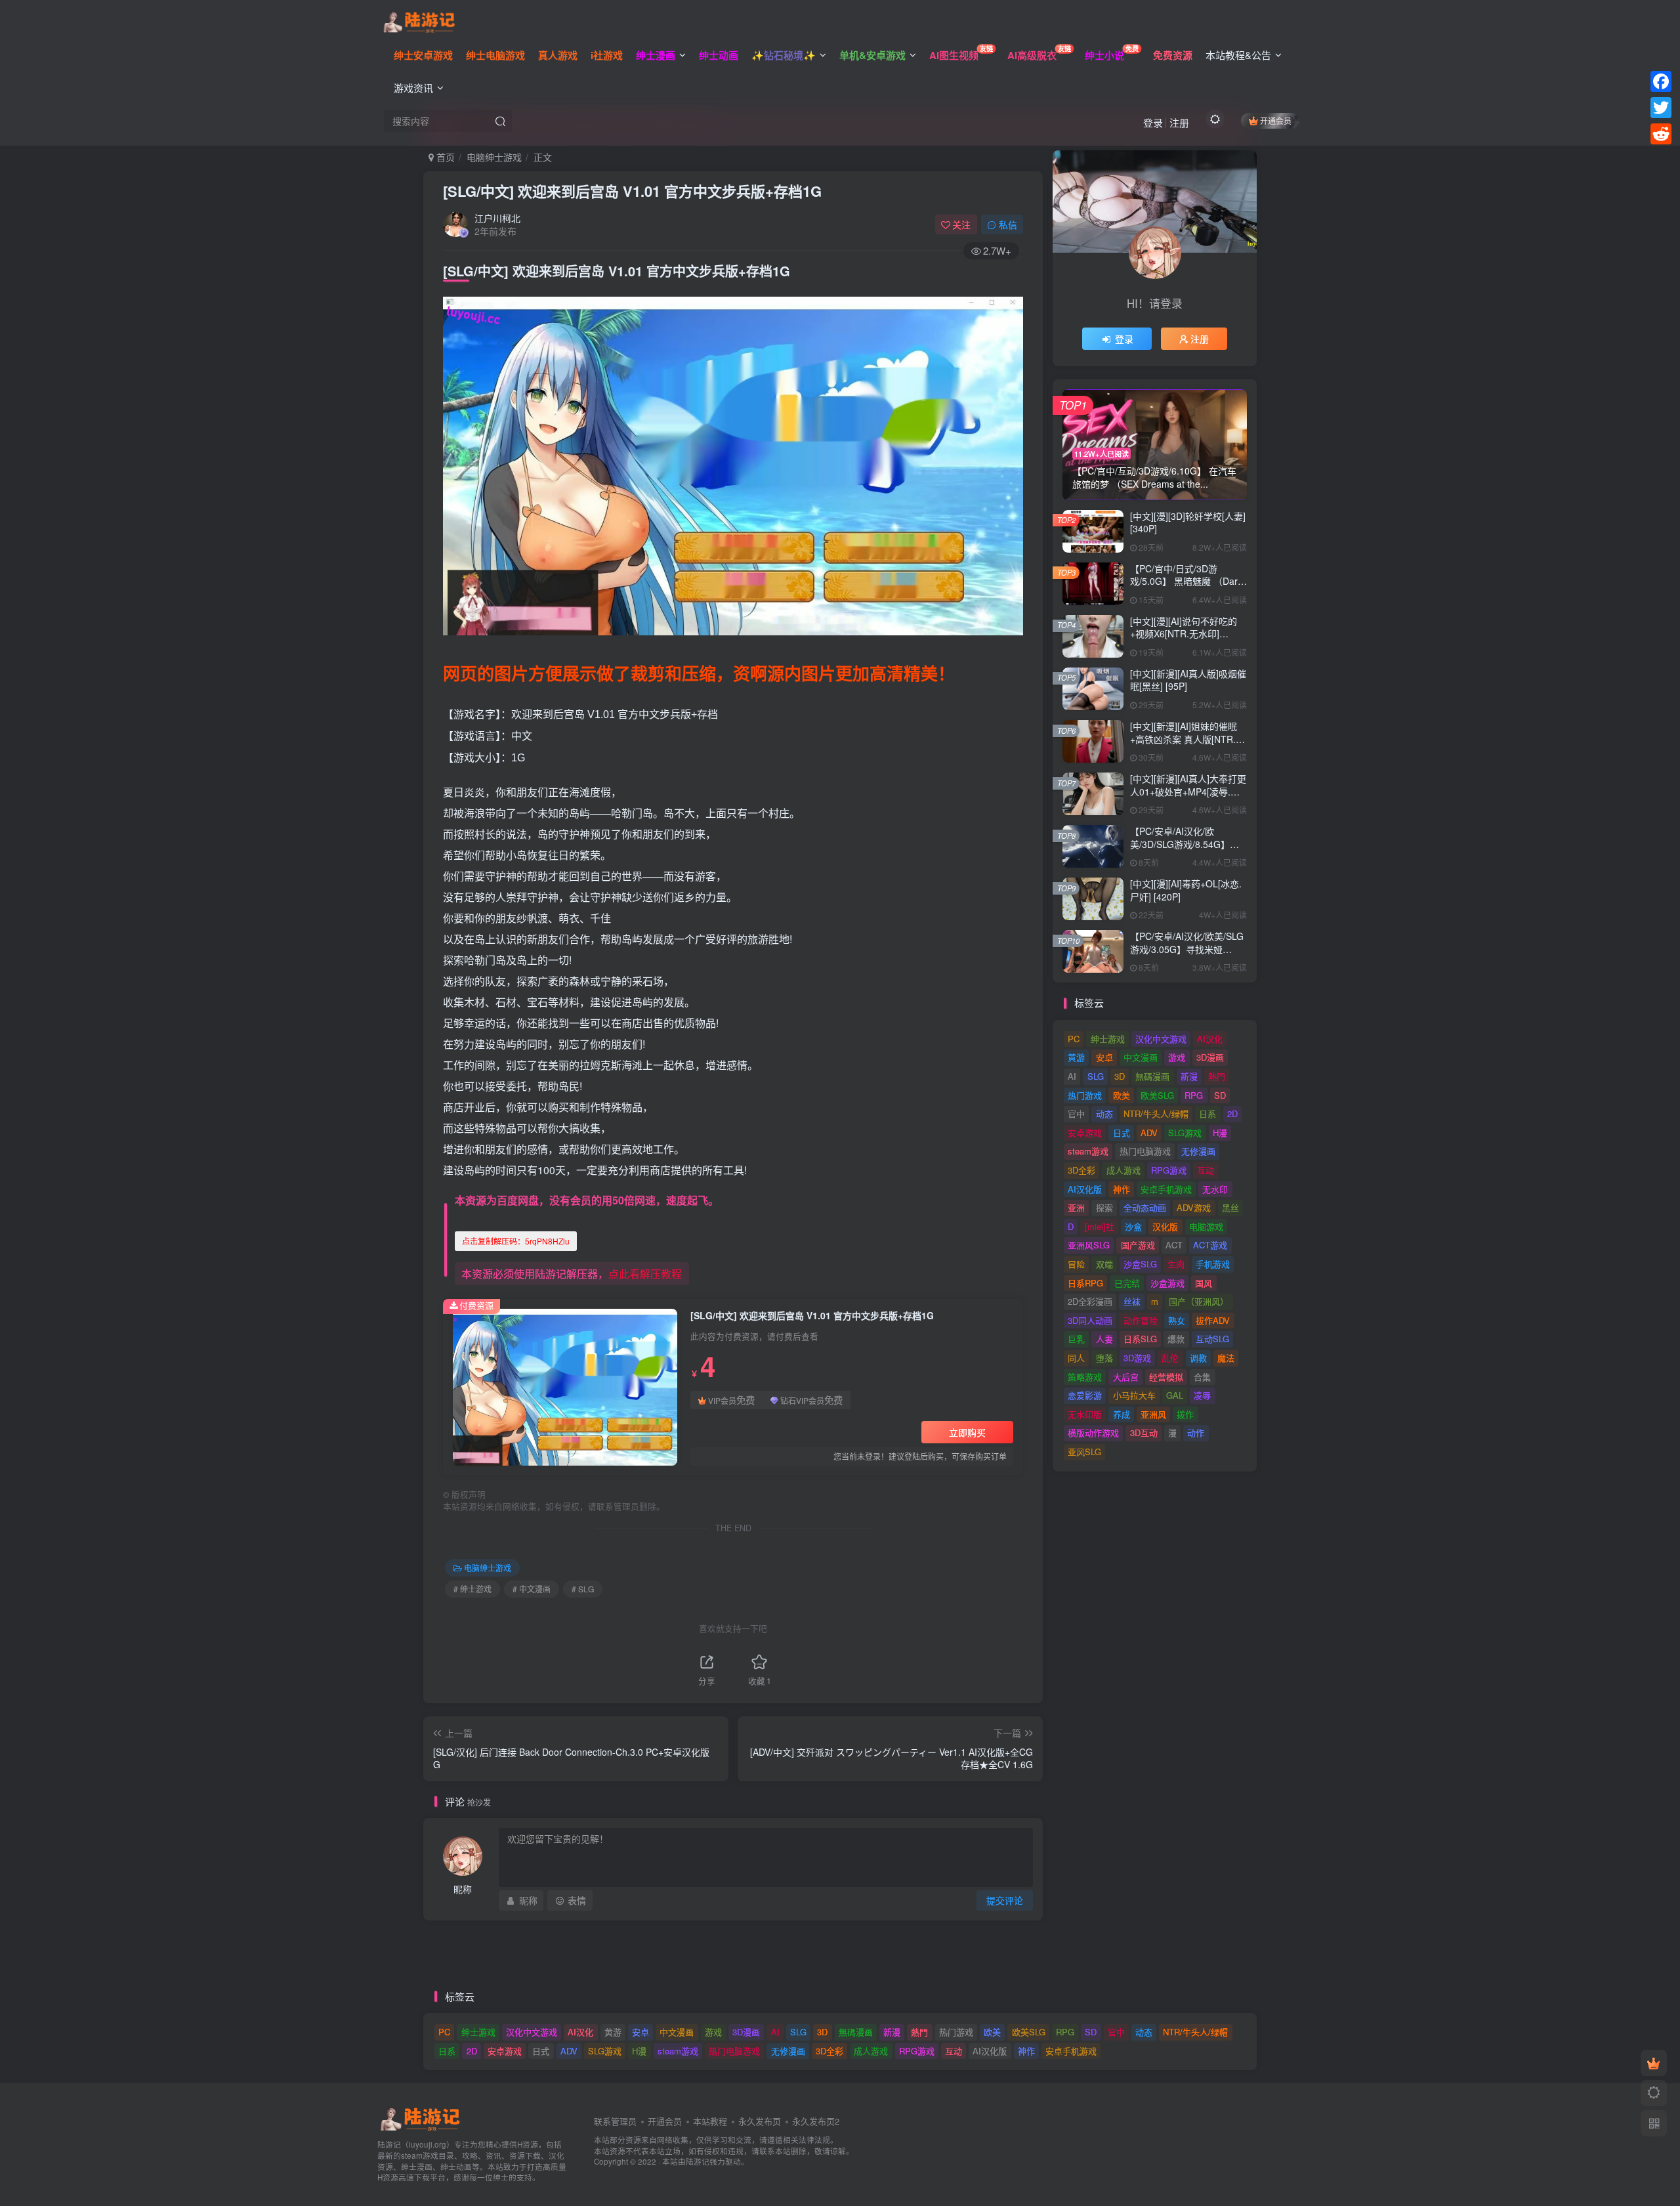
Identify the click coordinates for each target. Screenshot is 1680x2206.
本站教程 (710, 2121)
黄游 (1076, 1057)
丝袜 (1132, 1301)
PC (1074, 1039)
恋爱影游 (1085, 1395)
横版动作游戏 (1093, 1432)
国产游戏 (1138, 1245)
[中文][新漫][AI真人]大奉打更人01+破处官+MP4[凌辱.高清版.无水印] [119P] (1188, 791)
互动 (1206, 1170)
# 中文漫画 (532, 1589)
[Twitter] (1661, 108)
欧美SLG (1157, 1095)
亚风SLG (1084, 1452)
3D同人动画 (1090, 1320)
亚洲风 (1153, 1414)
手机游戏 (1213, 1264)
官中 (1076, 1114)
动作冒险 (1141, 1320)
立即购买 (967, 1432)
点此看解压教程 (645, 1274)
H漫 (1220, 1133)
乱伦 (1170, 1358)
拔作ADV (1213, 1320)
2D (1232, 1114)
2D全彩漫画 (1090, 1301)
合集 (1202, 1377)
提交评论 (1005, 1900)
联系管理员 (615, 2121)
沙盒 (1133, 1226)
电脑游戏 (1206, 1226)
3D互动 (1144, 1432)
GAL (1175, 1395)
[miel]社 (1100, 1226)
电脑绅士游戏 (494, 157)
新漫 (1189, 1076)
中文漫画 (1141, 1057)
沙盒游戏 (1167, 1283)
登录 (1153, 122)
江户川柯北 (497, 218)
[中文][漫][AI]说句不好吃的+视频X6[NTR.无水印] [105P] (1184, 634)
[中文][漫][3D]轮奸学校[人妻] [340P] (1188, 522)
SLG (1096, 1076)
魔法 (1226, 1358)
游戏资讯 (413, 88)
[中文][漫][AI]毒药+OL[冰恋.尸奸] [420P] (1186, 890)
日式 (1122, 1133)
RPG (1194, 1095)
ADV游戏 (1194, 1207)
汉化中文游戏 (1161, 1039)
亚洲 (1076, 1207)
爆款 (1176, 1339)
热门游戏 (1085, 1095)
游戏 (1177, 1057)
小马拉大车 (1134, 1395)
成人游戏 (1123, 1170)
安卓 (1104, 1057)
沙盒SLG (1140, 1264)
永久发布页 (760, 2121)
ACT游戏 (1210, 1245)
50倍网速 (634, 1200)
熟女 (1177, 1320)
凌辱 (1202, 1395)
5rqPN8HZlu (516, 1241)
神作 (1122, 1189)
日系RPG (1085, 1283)
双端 (1104, 1264)
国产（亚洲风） (1199, 1301)
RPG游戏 (1169, 1170)
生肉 (1176, 1264)
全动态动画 (1145, 1207)
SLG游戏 (1185, 1133)
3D (1120, 1076)
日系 (1207, 1114)
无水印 (1215, 1189)
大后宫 (1126, 1377)
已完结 (1127, 1283)
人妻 (1104, 1339)
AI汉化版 (1085, 1189)
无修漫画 (1198, 1151)
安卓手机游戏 (1166, 1189)
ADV (1149, 1133)
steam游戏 (1088, 1151)
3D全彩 (1081, 1170)
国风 (1204, 1283)
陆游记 (698, 2161)
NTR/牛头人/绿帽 (1156, 1114)
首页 (444, 157)
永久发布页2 (816, 2121)
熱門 (1217, 1076)
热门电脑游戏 (1145, 1151)
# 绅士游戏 (472, 1589)
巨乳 (1076, 1339)
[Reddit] (1661, 134)
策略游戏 (1085, 1377)
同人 (1076, 1358)
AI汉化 (1210, 1039)
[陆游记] (419, 20)
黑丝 (1230, 1207)
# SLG (583, 1589)
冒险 (1076, 1264)
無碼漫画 (1152, 1076)
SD (1220, 1095)
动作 (1196, 1432)
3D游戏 (1137, 1358)
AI (1072, 1076)
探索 (1104, 1207)
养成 (1122, 1414)
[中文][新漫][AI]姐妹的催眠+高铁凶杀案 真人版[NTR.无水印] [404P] (1187, 739)
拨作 (1185, 1414)
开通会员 (1276, 120)
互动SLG (1212, 1339)
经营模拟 (1166, 1377)
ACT (1174, 1245)
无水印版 (1085, 1414)
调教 (1198, 1358)
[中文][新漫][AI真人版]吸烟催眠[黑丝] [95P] (1188, 680)
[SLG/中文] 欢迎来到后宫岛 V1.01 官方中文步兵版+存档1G (632, 191)
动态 (1104, 1114)
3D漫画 (1210, 1057)
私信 (1008, 224)
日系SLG (1140, 1339)
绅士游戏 (1108, 1039)
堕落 (1104, 1358)
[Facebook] (1661, 81)
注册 (1179, 122)
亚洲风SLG (1089, 1245)
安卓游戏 (1085, 1133)
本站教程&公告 (1238, 55)
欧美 (1122, 1095)
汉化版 (1165, 1226)
